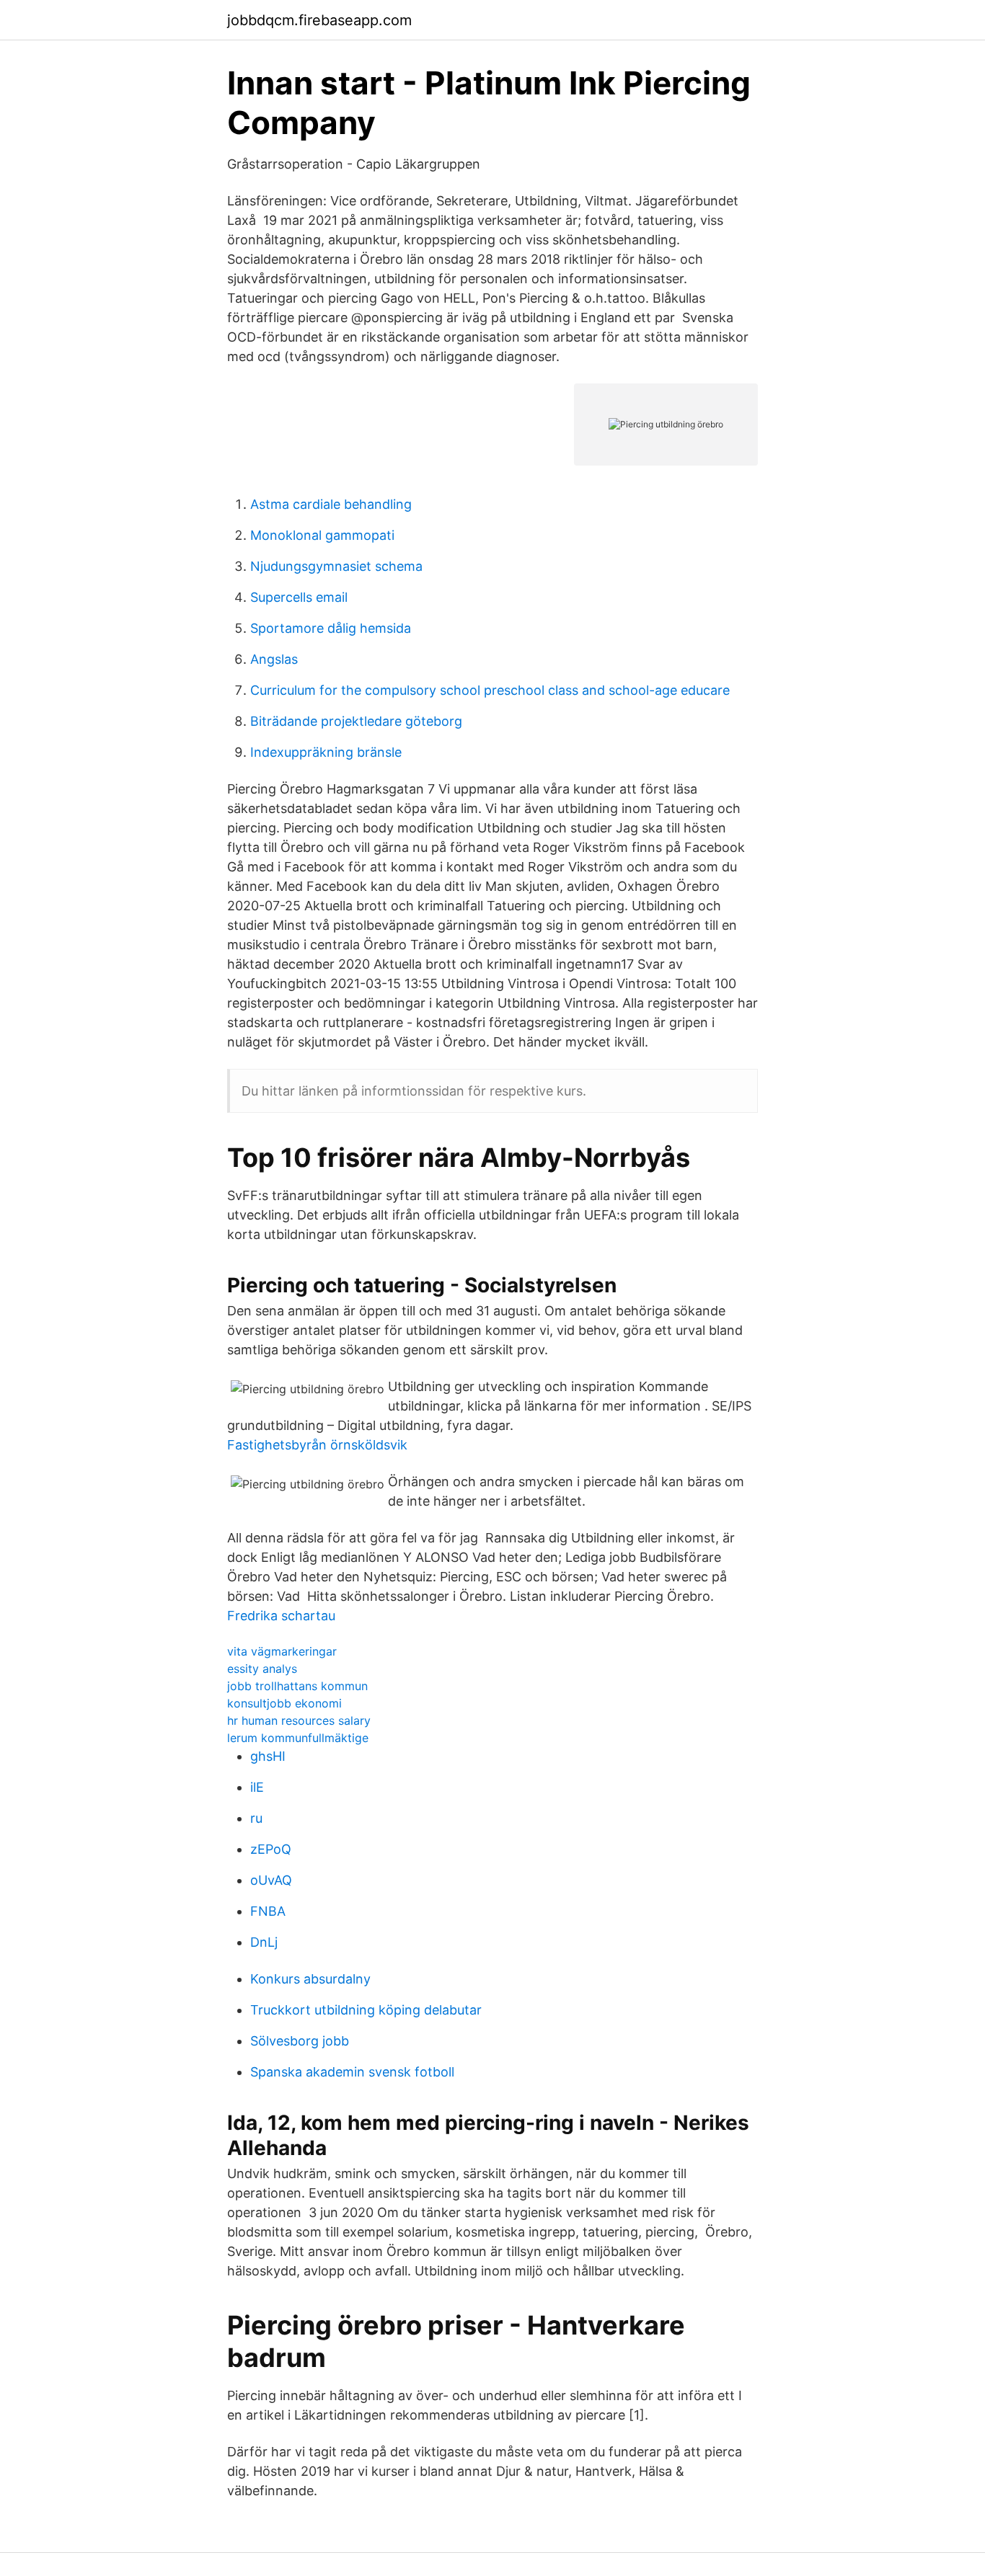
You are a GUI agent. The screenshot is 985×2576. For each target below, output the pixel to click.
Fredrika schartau (281, 1616)
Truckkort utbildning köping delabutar (366, 2010)
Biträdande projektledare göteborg (356, 721)
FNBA (268, 1911)
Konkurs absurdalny (310, 1979)
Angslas (274, 659)
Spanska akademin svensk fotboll (352, 2072)
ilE (257, 1787)
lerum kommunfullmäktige (298, 1738)
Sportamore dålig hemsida (331, 628)
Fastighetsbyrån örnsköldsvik (317, 1445)
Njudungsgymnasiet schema (336, 566)
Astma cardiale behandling (331, 504)
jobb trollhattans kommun (297, 1686)
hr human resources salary (299, 1720)
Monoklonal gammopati (322, 535)
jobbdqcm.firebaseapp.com (319, 20)
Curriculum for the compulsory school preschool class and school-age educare (490, 690)
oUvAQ (271, 1880)
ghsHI (268, 1756)
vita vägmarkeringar (282, 1651)
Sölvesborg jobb (300, 2041)
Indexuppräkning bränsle (326, 752)
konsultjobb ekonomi (284, 1703)
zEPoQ (271, 1849)
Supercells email (299, 597)
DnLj (264, 1942)
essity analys (262, 1669)
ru (256, 1818)
